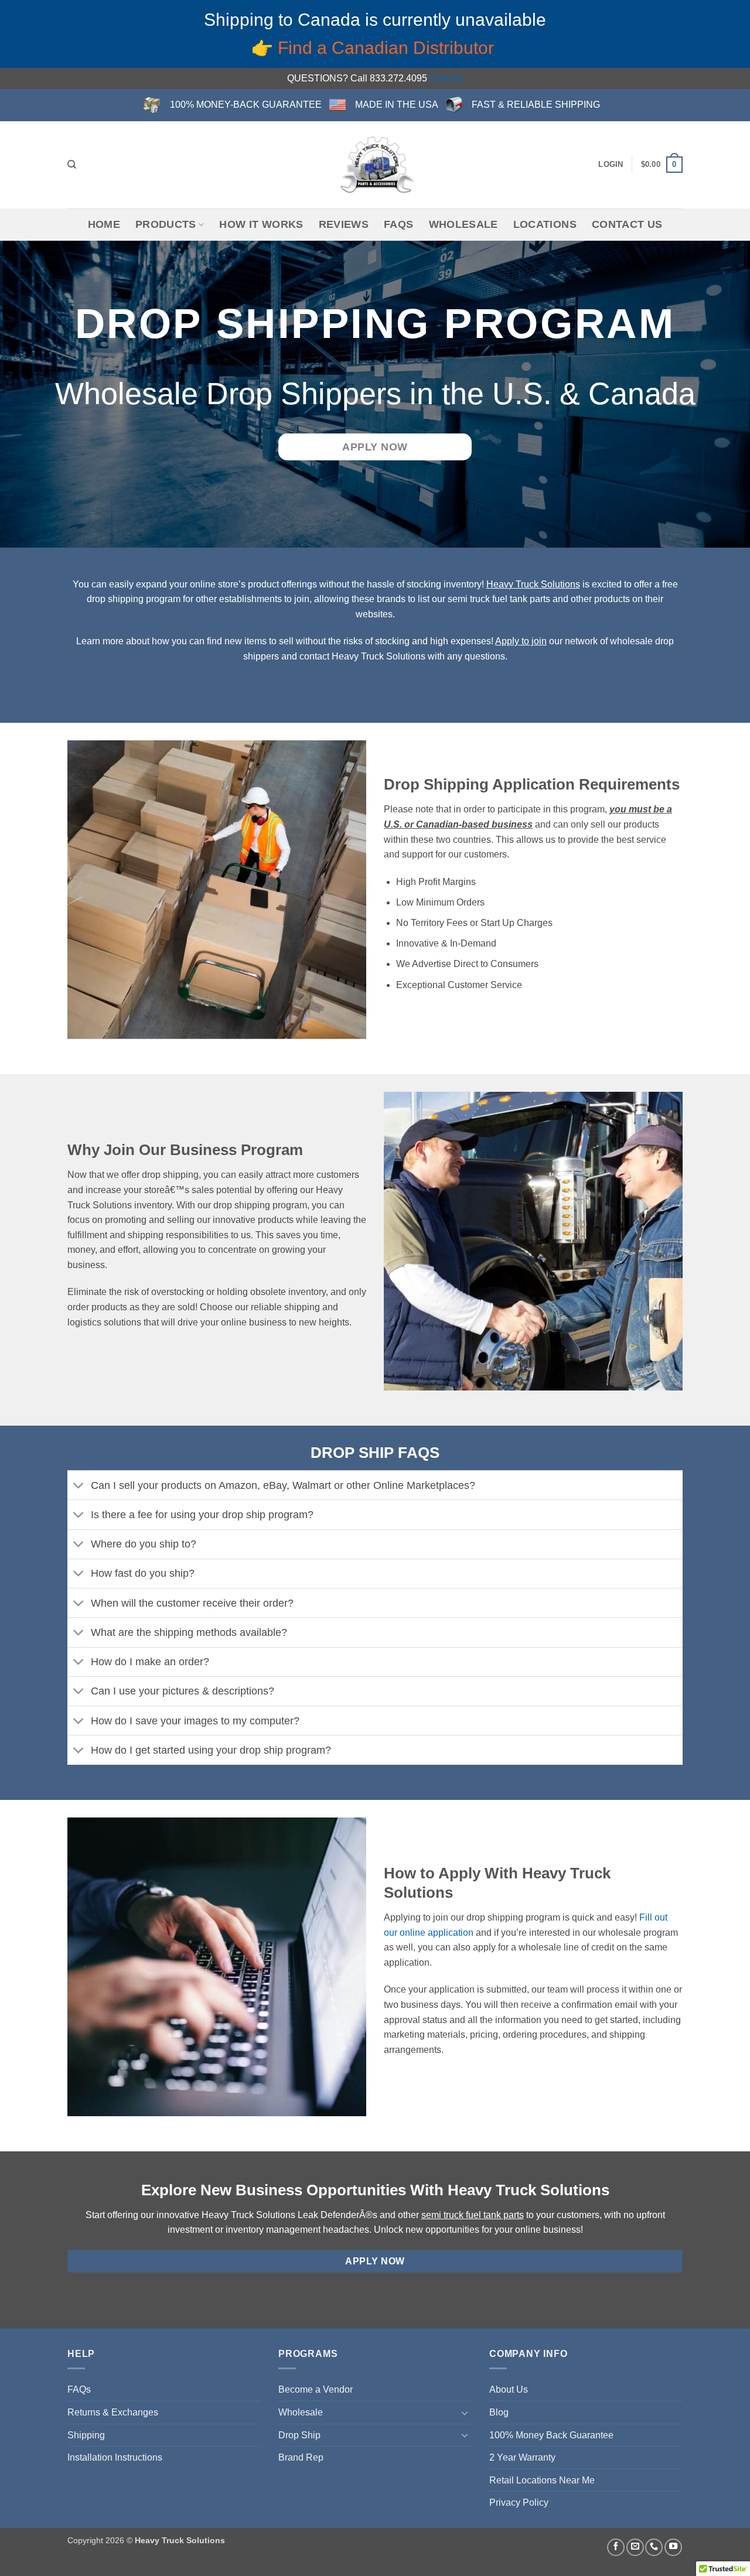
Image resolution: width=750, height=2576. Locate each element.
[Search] (72, 165)
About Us (509, 2389)
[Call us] (654, 2547)
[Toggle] (79, 1486)
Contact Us (627, 224)
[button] (611, 165)
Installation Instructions (115, 2457)
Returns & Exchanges (113, 2412)
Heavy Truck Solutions (533, 584)
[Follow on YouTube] (673, 2547)
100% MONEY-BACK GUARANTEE (246, 105)
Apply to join (521, 641)
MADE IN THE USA (397, 105)
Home (104, 224)
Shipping (86, 2435)
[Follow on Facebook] (616, 2547)
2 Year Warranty (522, 2457)
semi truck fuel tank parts (473, 2215)
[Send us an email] (635, 2547)
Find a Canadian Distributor (388, 48)
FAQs (398, 224)
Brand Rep (301, 2457)
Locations (545, 224)
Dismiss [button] (446, 78)
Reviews (344, 224)
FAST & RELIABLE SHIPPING (536, 105)
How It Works (261, 224)
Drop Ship (299, 2435)
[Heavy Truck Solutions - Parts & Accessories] (375, 165)
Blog (499, 2412)
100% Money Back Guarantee (551, 2435)
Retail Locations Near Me (542, 2480)
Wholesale (463, 224)
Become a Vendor (316, 2389)
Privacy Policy (519, 2502)
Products (166, 224)
